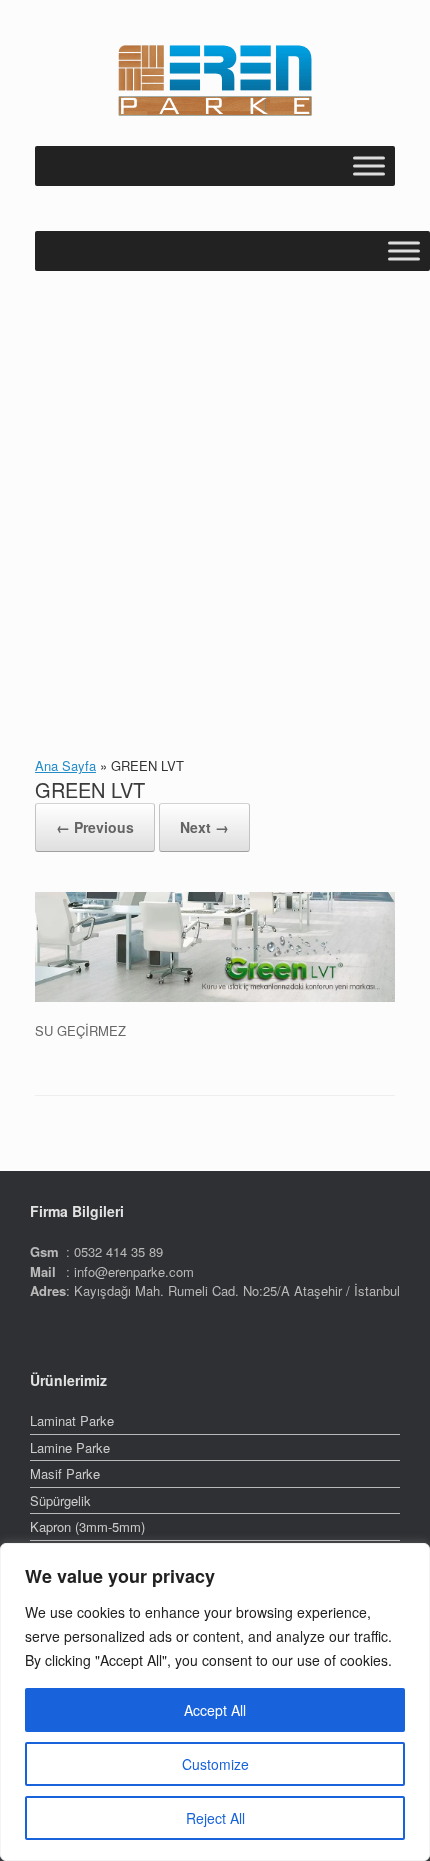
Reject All (215, 1818)
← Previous (95, 827)
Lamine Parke (70, 1447)
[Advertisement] (215, 496)
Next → (204, 827)
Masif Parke (65, 1473)
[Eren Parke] (215, 80)
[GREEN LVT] (215, 996)
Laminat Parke (72, 1420)
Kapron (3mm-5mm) (87, 1526)
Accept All (215, 1710)
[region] (215, 1702)
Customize (215, 1764)
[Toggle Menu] (369, 165)
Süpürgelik (60, 1500)
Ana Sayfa (65, 765)
